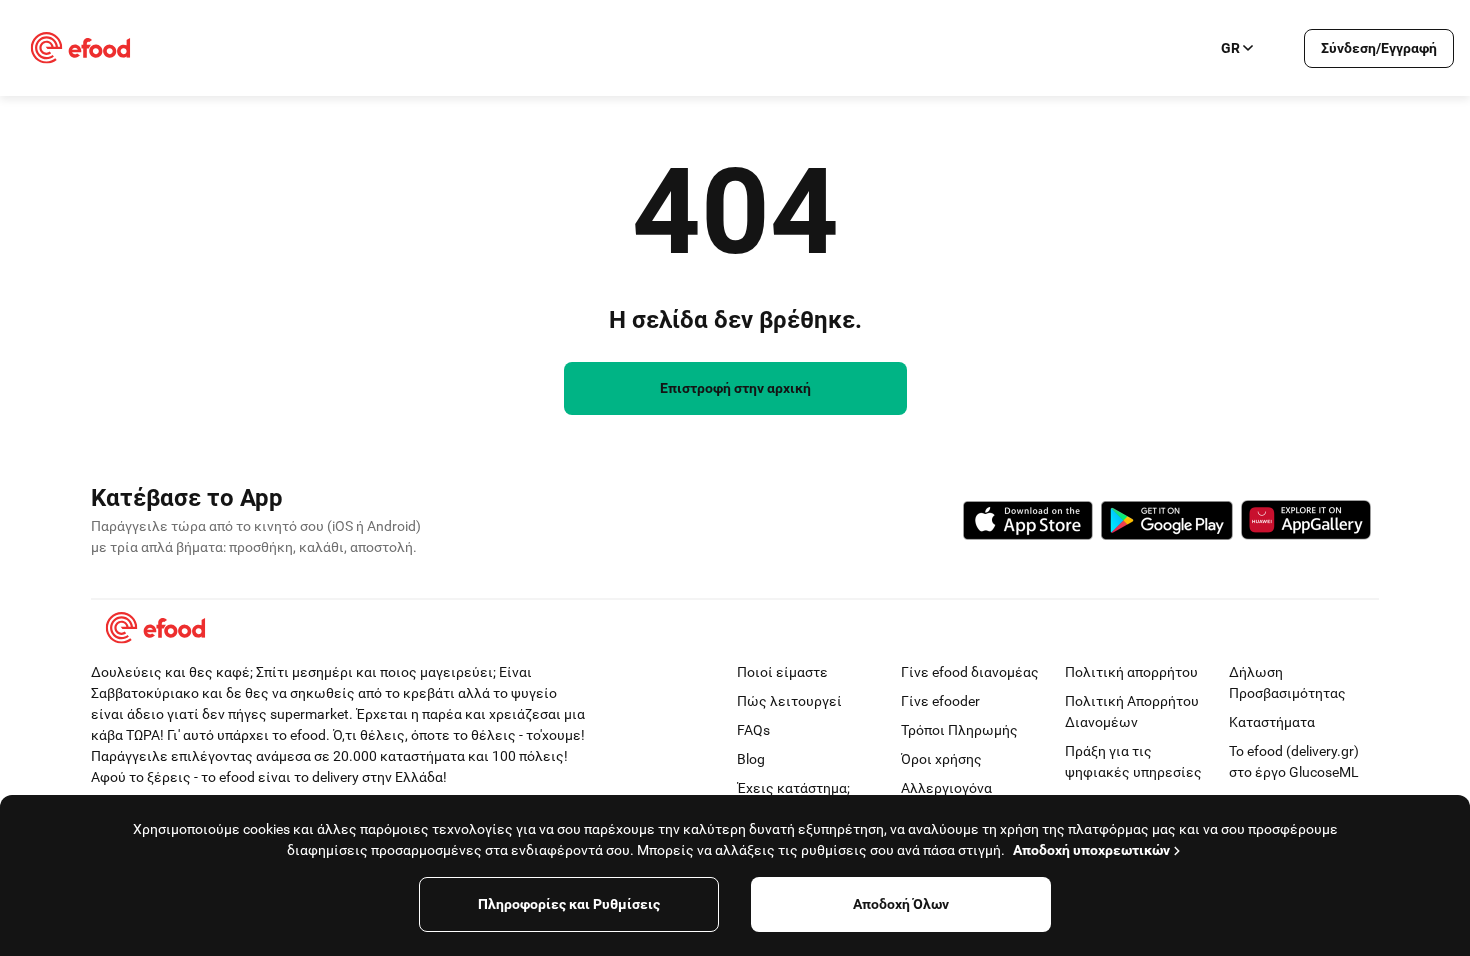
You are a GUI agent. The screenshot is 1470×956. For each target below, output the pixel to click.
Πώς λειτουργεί (789, 701)
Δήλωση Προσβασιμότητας (1287, 682)
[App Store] (1028, 523)
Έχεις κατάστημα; (793, 788)
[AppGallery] (1306, 523)
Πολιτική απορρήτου (1131, 672)
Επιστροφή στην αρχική (735, 388)
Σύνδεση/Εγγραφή (1379, 48)
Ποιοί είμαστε (782, 672)
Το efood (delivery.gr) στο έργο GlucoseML (1294, 761)
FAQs (753, 730)
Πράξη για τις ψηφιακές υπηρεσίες (1133, 761)
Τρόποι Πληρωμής (959, 730)
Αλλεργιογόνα (946, 788)
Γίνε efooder (940, 701)
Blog (751, 759)
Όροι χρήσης (941, 759)
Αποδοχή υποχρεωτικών (1091, 850)
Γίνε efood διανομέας (970, 672)
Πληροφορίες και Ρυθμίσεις (569, 904)
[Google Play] (1167, 523)
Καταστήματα (1272, 722)
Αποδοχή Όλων (901, 904)
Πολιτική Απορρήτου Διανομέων (1132, 711)
